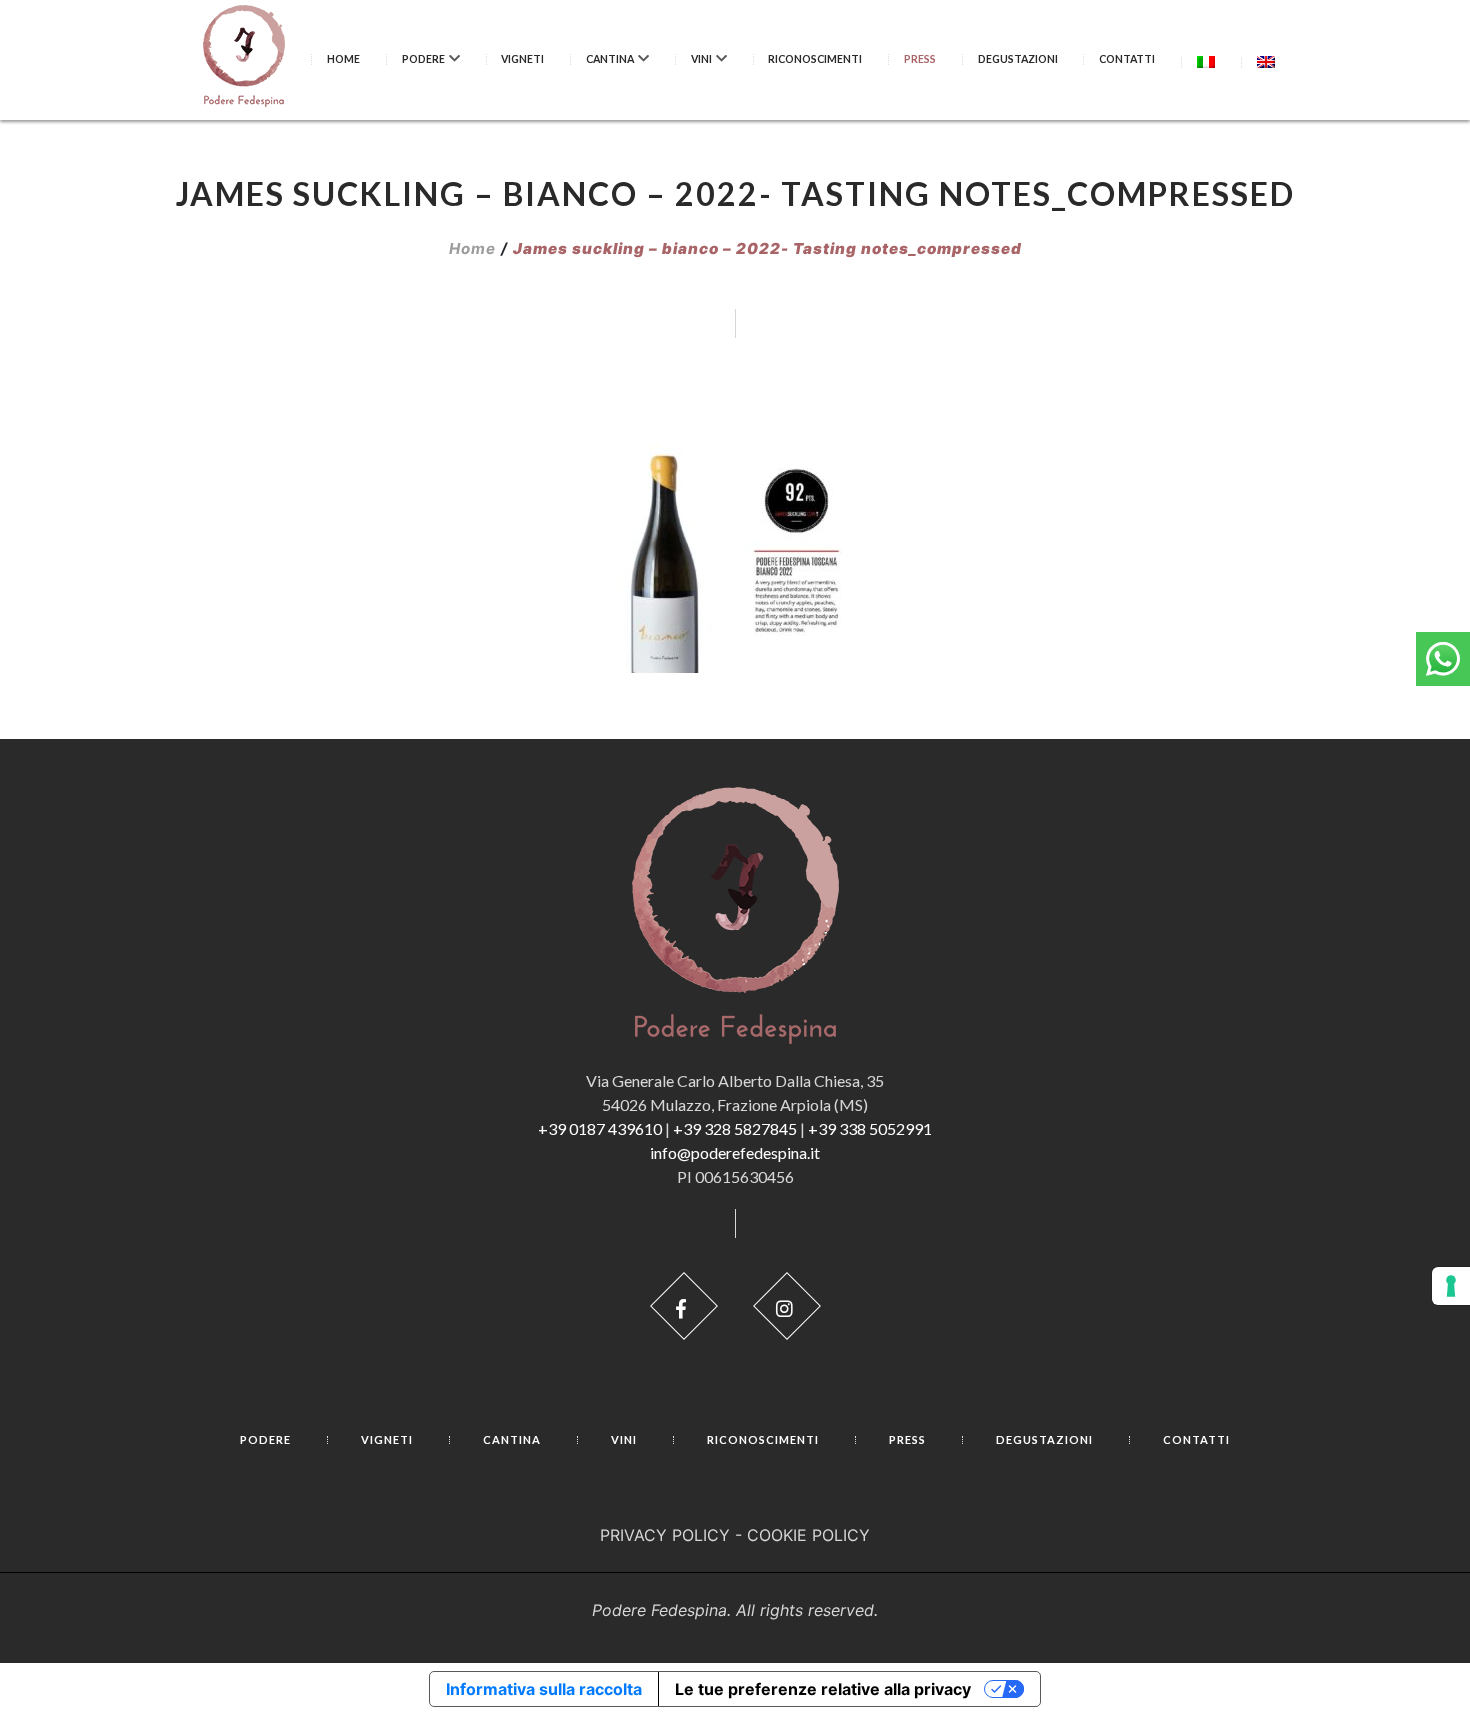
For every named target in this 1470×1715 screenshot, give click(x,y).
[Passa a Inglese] (1266, 61)
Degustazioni (1018, 59)
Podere (423, 59)
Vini (701, 59)
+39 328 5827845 (735, 1128)
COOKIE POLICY (808, 1535)
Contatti (1127, 59)
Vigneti (522, 59)
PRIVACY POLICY (665, 1535)
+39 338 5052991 (870, 1128)
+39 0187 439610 (600, 1128)
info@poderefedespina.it (735, 1152)
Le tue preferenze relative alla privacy (823, 1689)
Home (343, 59)
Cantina (610, 59)
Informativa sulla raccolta (544, 1689)
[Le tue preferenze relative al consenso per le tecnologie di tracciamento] (1451, 1286)
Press (920, 59)
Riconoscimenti (815, 59)
